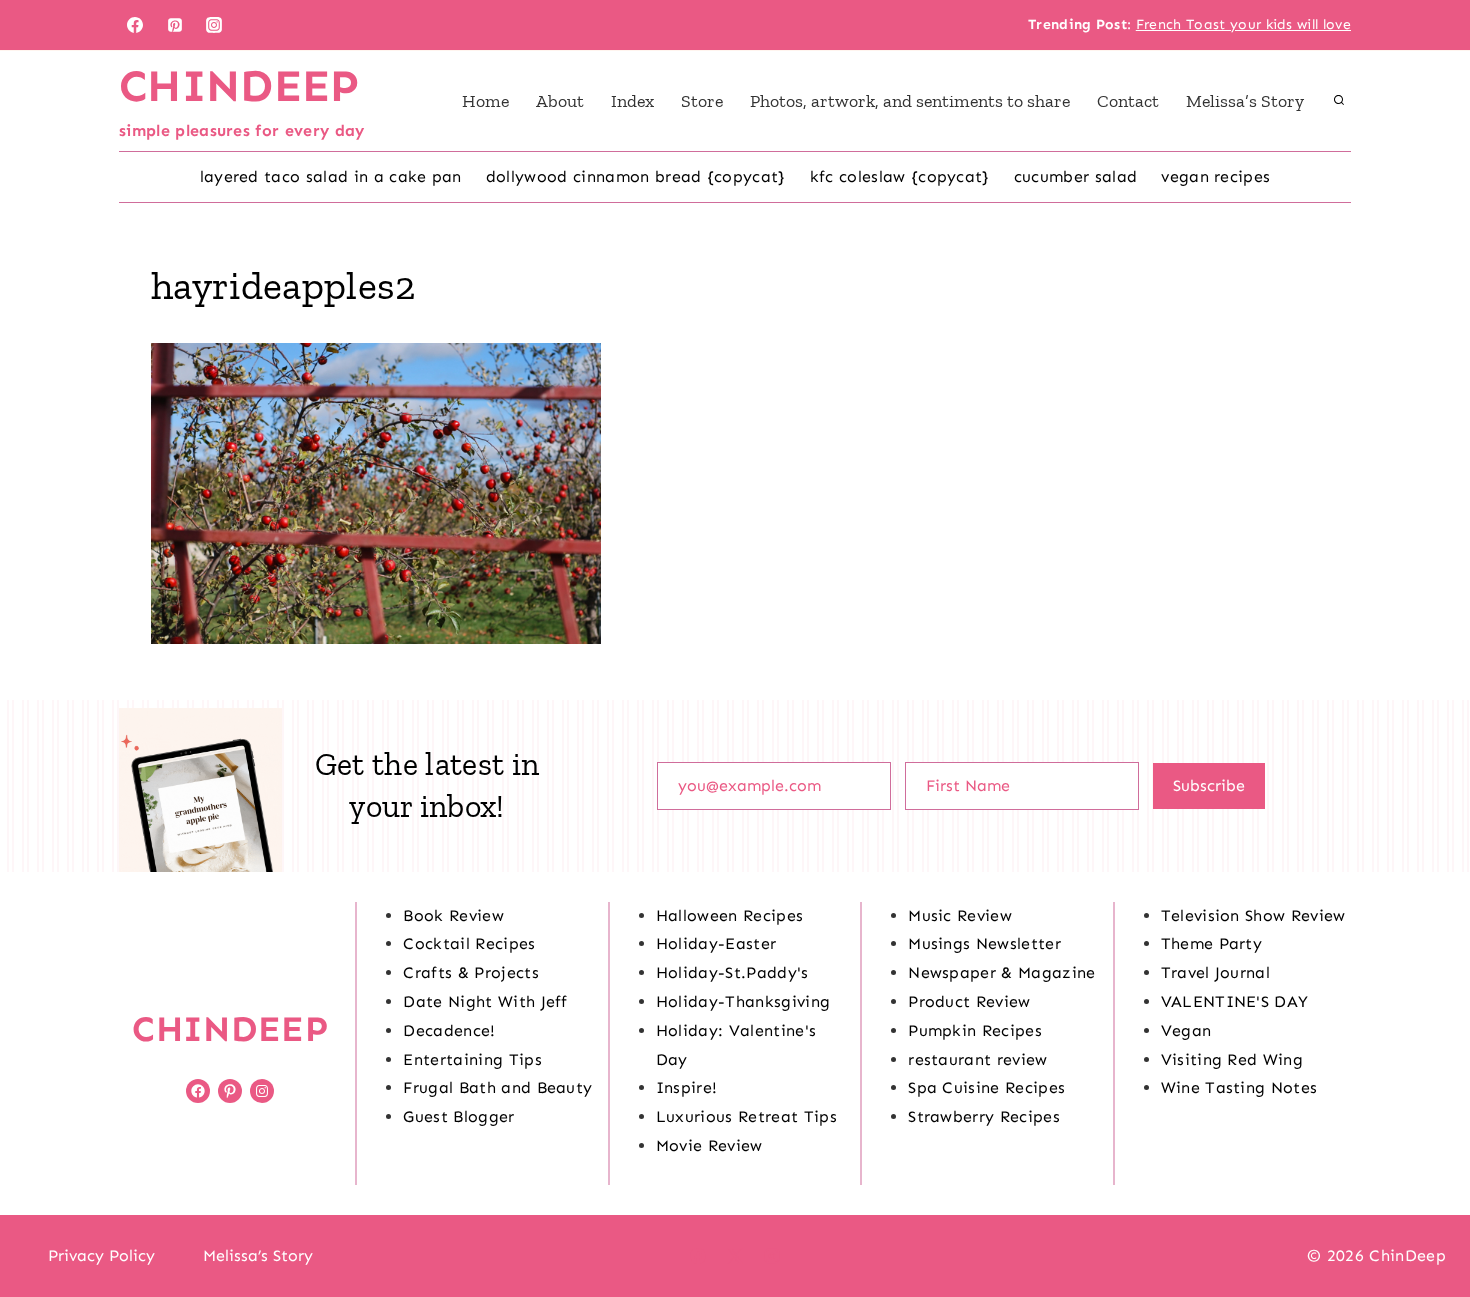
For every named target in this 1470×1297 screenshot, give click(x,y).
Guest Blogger (458, 1116)
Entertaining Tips (472, 1059)
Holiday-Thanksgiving (743, 1001)
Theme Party (1212, 943)
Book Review (453, 915)
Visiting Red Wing (1232, 1059)
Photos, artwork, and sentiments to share (910, 101)
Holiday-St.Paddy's (732, 972)
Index (632, 101)
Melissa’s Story (1245, 101)
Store (702, 101)
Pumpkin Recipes (975, 1030)
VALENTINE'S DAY (1235, 1001)
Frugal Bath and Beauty (497, 1087)
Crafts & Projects (470, 972)
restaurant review (977, 1059)
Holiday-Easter (716, 943)
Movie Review (709, 1145)
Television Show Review (1253, 915)
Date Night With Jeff (485, 1001)
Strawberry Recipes (984, 1116)
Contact (1128, 101)
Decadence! (449, 1030)
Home (485, 101)
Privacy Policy (101, 1255)
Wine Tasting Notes (1239, 1087)
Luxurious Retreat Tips (746, 1116)
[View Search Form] (1339, 101)
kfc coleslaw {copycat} (900, 176)
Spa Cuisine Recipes (986, 1087)
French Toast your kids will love (1243, 24)
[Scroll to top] (1423, 1220)
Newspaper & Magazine (1001, 972)
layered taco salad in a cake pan (331, 176)
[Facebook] (135, 25)
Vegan (1186, 1030)
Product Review (969, 1001)
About (560, 101)
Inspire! (687, 1087)
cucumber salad (1075, 176)
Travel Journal (1215, 972)
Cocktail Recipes (469, 943)
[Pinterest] (175, 25)
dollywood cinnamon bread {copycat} (636, 176)
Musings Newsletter (984, 943)
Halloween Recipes (729, 915)
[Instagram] (214, 25)
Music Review (960, 915)
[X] (735, 1256)
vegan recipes (1215, 176)
